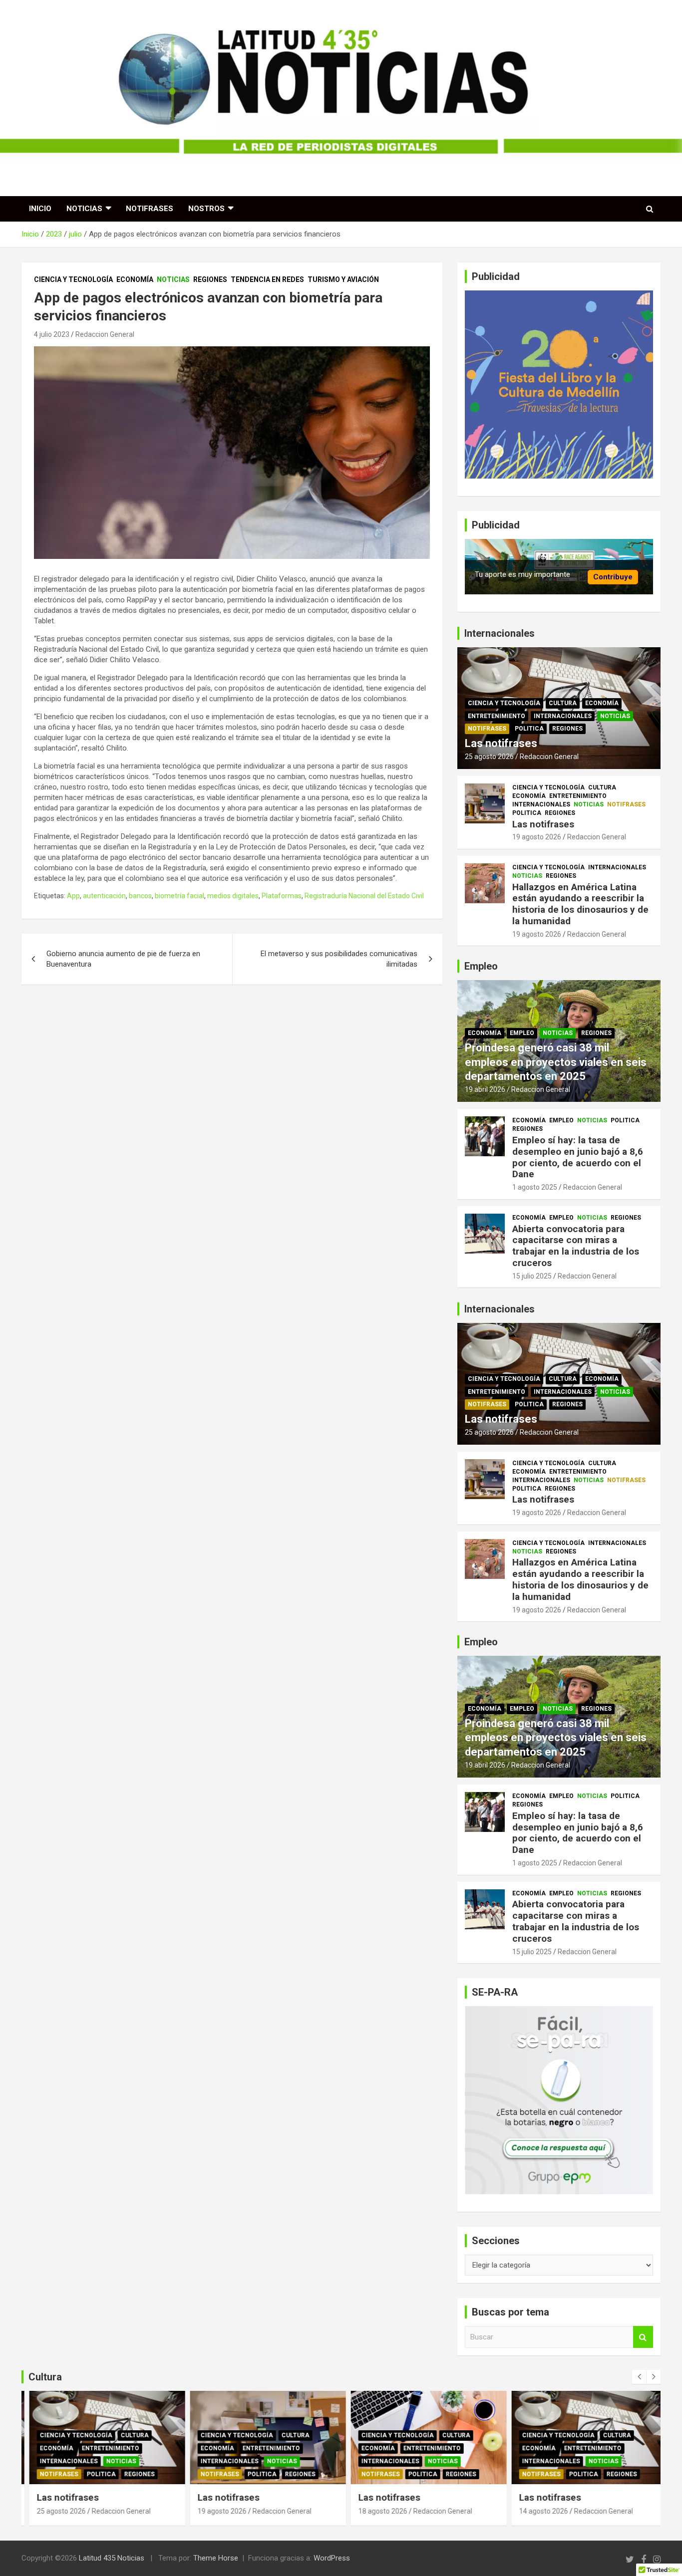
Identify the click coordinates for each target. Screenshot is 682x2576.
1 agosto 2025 (535, 1187)
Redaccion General (105, 334)
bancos (140, 896)
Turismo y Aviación (343, 279)
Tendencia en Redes (267, 279)
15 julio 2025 (532, 1276)
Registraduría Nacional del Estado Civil (364, 896)
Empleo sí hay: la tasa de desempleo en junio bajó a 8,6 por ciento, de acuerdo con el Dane (578, 1157)
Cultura (563, 703)
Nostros (206, 209)
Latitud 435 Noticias (112, 2558)
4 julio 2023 (52, 334)
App (73, 896)
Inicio (40, 209)
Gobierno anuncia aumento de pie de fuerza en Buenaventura (123, 959)
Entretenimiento (497, 716)
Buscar (643, 2337)
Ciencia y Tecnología (73, 279)
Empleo (522, 1033)
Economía (135, 279)
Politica (529, 729)
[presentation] (639, 2377)
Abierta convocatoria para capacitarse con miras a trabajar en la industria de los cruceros (576, 1246)
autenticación (104, 896)
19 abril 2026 (485, 1089)
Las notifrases (501, 743)
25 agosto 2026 (489, 757)
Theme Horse (216, 2558)
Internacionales (563, 716)
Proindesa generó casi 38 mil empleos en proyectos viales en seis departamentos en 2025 (556, 1062)
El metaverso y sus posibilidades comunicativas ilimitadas (339, 959)
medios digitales (233, 896)
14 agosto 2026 (536, 2511)
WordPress (332, 2558)
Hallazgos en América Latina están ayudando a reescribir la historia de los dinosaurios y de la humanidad (580, 904)
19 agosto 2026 (537, 837)
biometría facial (179, 896)
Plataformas (282, 896)
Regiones (210, 279)
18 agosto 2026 (375, 2511)
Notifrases (150, 209)
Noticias (84, 209)
